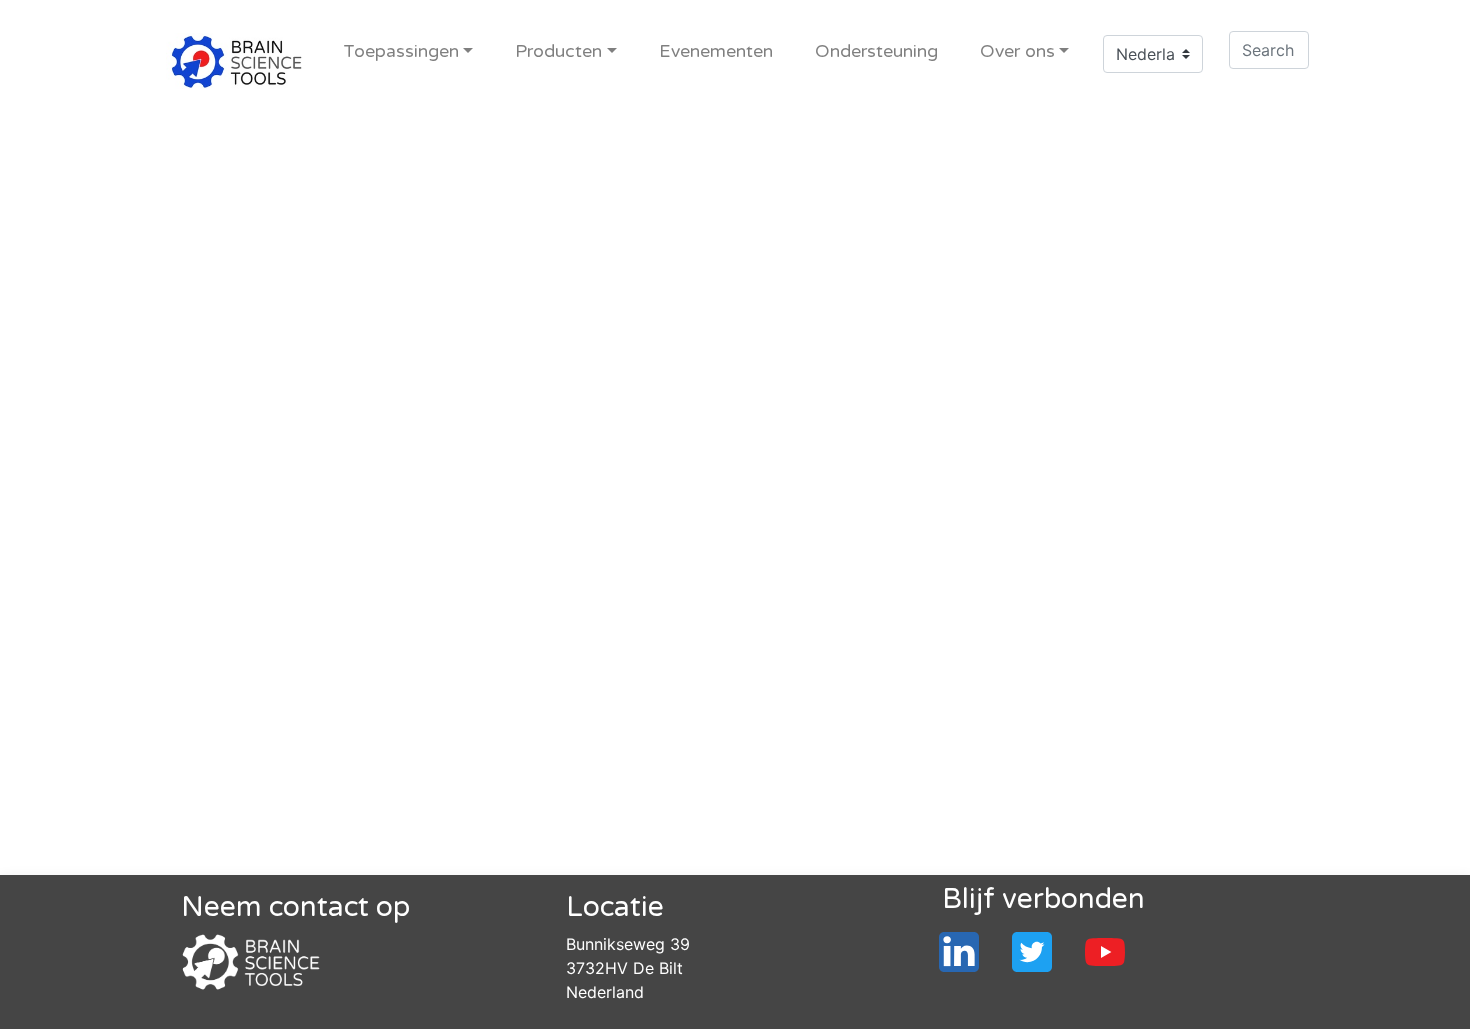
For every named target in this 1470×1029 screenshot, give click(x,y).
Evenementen (716, 51)
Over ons (1017, 51)
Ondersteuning (876, 51)
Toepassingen (401, 51)
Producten (558, 51)
